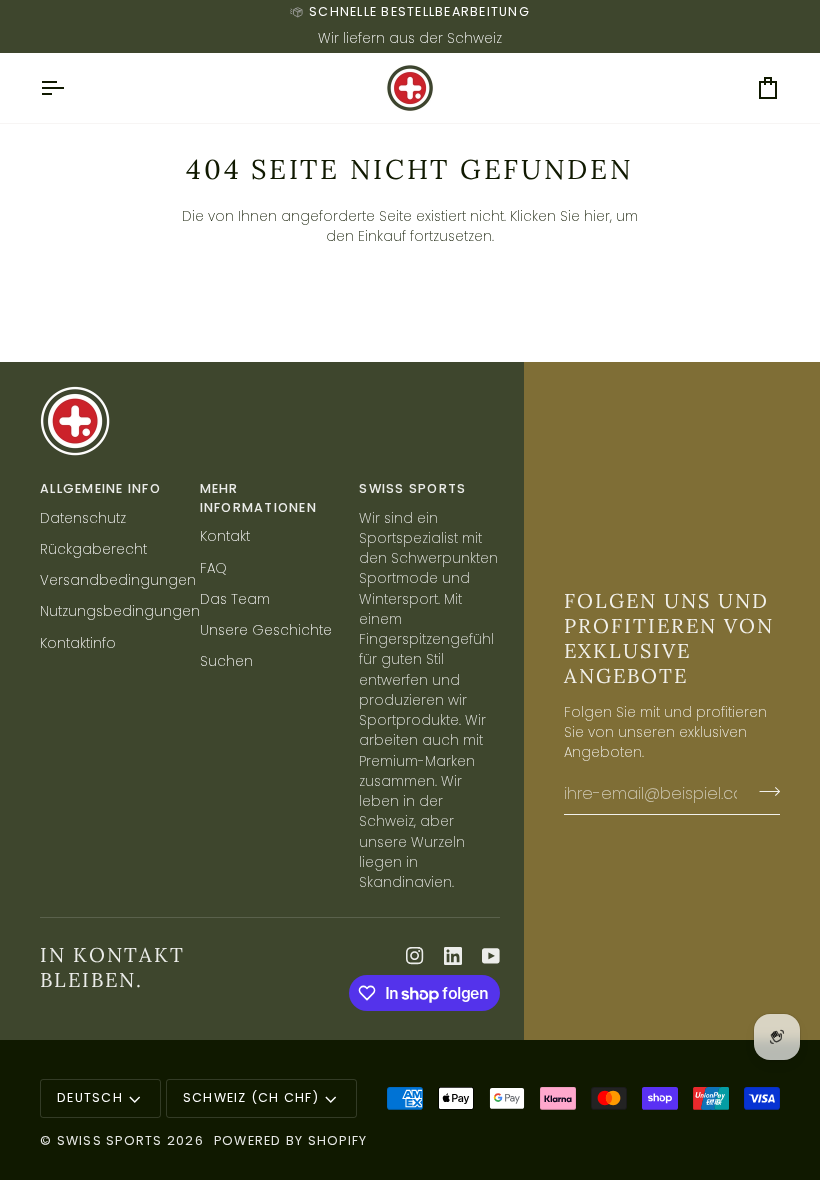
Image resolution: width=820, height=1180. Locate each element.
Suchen (226, 661)
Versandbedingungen (118, 580)
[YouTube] (491, 956)
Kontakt (225, 536)
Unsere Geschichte (266, 630)
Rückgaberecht (93, 549)
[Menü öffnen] (70, 88)
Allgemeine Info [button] (100, 488)
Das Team (235, 599)
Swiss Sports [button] (412, 488)
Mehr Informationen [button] (258, 498)
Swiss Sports (110, 1140)
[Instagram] (415, 956)
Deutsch (90, 1097)
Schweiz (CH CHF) (251, 1097)
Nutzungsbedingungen (120, 611)
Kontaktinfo (78, 643)
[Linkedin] (453, 956)
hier (597, 216)
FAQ (213, 568)
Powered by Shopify (291, 1140)
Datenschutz (83, 518)
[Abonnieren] (763, 791)
